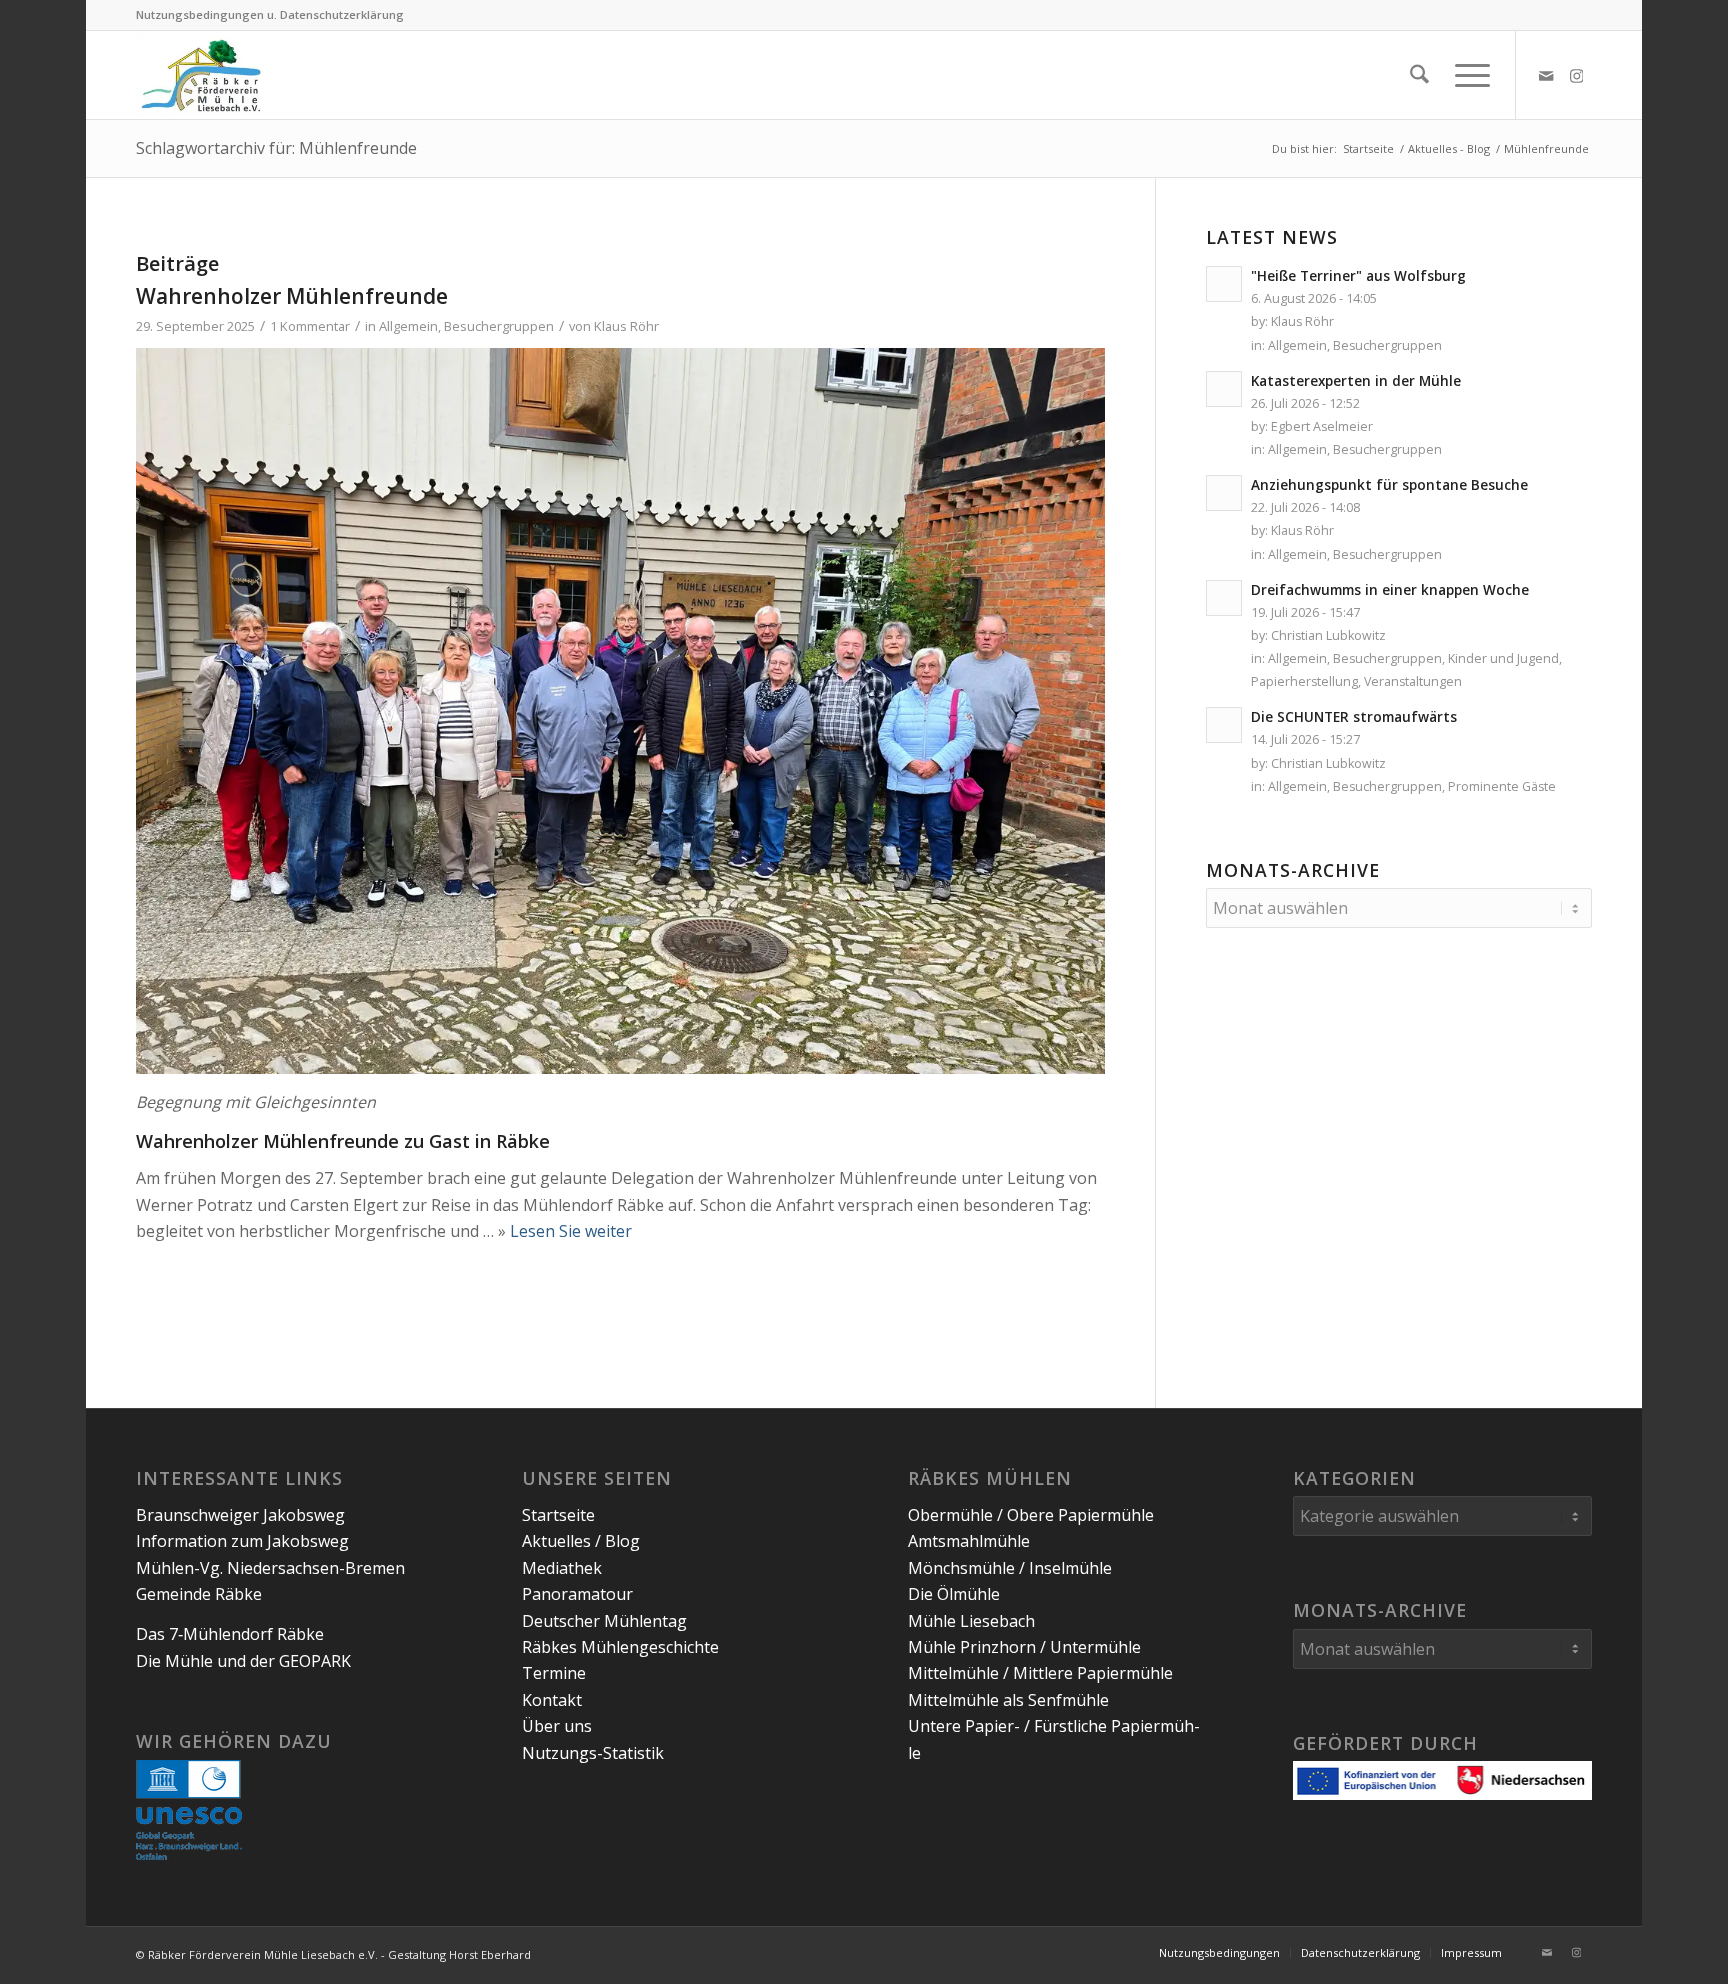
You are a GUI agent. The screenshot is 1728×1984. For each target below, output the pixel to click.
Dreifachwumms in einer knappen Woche (1390, 589)
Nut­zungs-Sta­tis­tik (593, 1753)
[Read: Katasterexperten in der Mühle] (1224, 389)
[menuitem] (1419, 75)
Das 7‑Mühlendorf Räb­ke (230, 1634)
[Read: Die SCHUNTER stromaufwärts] (1224, 725)
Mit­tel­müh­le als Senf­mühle (1008, 1700)
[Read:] (1224, 284)
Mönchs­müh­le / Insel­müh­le (1010, 1568)
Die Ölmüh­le (954, 1594)
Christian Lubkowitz (1328, 635)
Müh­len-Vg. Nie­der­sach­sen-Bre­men (270, 1568)
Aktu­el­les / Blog (581, 1541)
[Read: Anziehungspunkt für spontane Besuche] (1224, 493)
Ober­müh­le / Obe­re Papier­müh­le (1031, 1515)
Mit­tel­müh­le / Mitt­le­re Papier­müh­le (1040, 1673)
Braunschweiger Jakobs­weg (240, 1515)
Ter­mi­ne (554, 1673)
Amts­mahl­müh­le (969, 1541)
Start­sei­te (558, 1515)
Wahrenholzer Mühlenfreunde (292, 296)
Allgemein (408, 326)
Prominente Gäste (1502, 786)
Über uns (557, 1726)
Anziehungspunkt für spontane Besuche (1389, 484)
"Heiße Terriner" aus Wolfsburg (1358, 275)
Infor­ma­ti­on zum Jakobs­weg (242, 1541)
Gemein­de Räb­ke (199, 1594)
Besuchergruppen (499, 326)
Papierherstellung (1304, 681)
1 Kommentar (310, 326)
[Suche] (1419, 75)
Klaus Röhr (626, 326)
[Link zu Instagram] (1577, 74)
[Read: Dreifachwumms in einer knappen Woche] (1224, 598)
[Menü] (1466, 75)
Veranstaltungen (1413, 681)
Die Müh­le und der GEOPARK (243, 1661)
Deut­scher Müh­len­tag (604, 1621)
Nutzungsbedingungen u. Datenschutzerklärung (270, 14)
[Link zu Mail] (1547, 74)
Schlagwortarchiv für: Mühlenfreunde (276, 148)
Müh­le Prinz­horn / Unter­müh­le (1024, 1647)
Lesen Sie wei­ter (571, 1231)
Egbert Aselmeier (1322, 426)
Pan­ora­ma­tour (577, 1594)
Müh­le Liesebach (971, 1621)
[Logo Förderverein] (200, 75)
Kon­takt (552, 1700)
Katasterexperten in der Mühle (1356, 380)
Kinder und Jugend (1503, 658)
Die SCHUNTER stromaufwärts (1354, 716)
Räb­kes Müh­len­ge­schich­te (620, 1647)
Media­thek (562, 1568)
